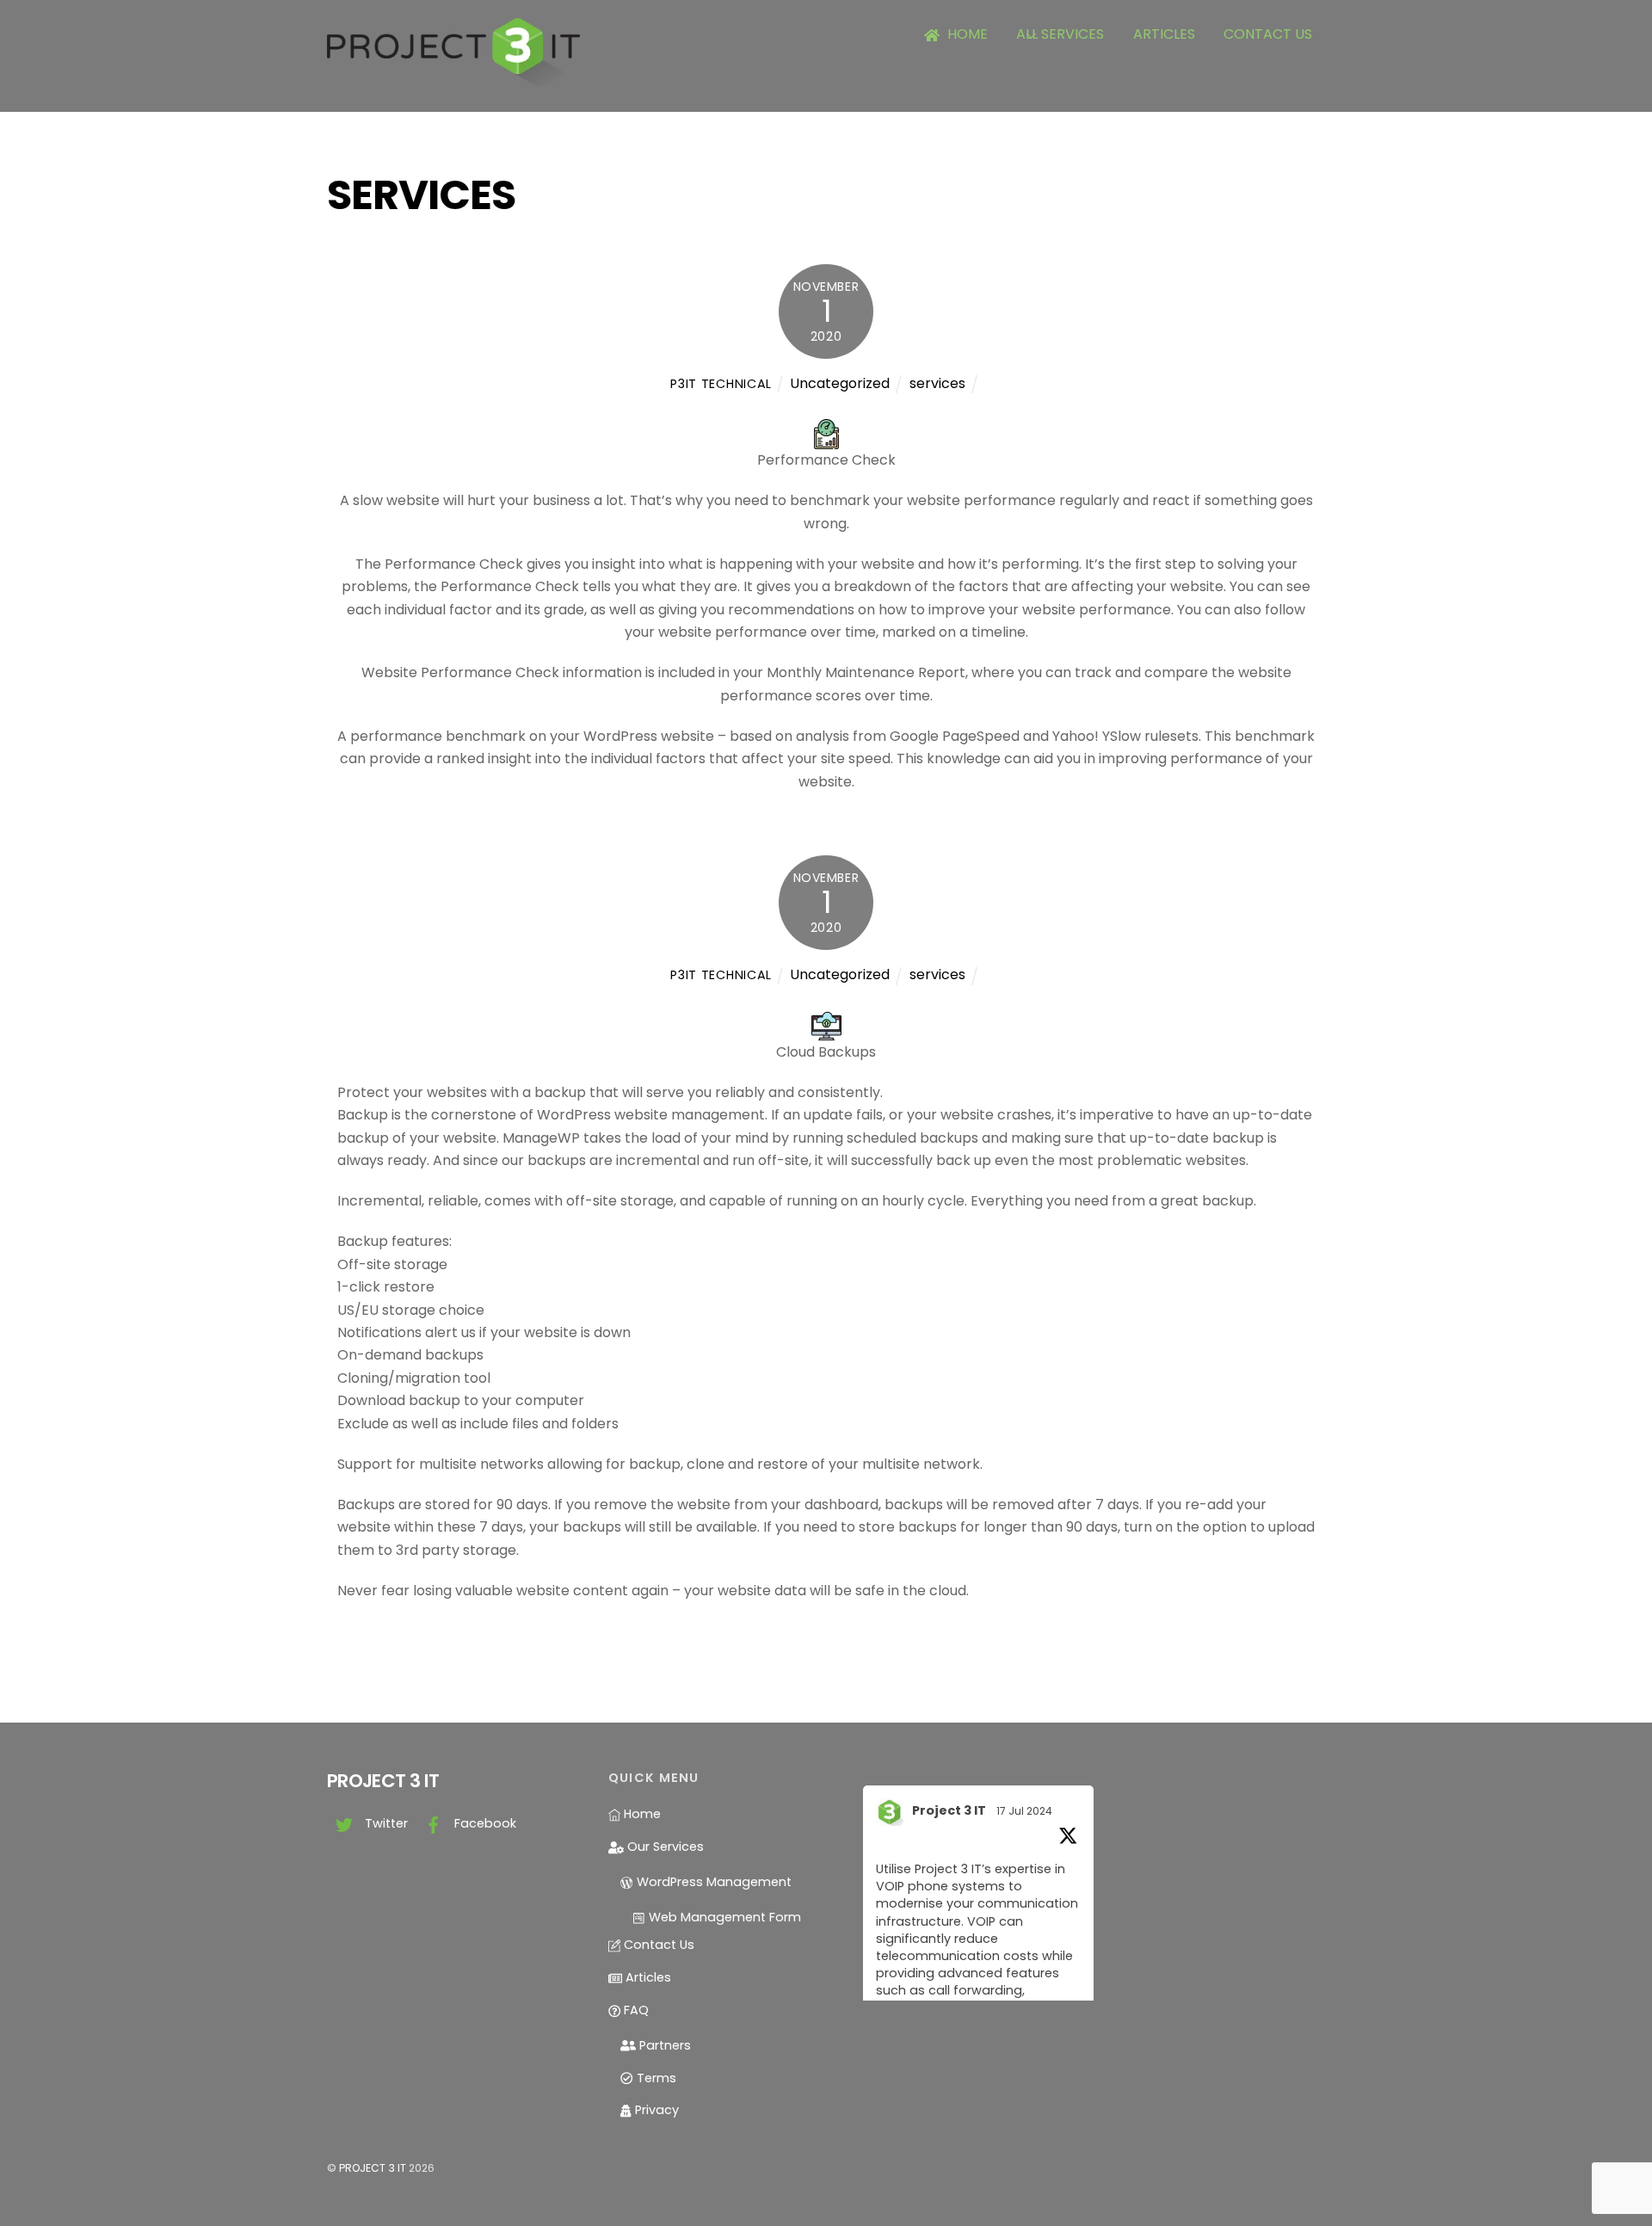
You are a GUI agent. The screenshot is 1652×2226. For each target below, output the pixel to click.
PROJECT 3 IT (373, 2168)
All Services (1060, 34)
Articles (1164, 34)
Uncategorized (840, 383)
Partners (663, 2045)
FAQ (635, 2010)
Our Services (664, 1847)
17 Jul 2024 (1024, 1811)
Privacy (655, 2110)
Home (966, 34)
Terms (654, 2078)
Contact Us (1268, 34)
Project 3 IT (949, 1810)
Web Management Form (723, 1917)
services (937, 383)
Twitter (385, 1823)
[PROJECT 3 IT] (453, 79)
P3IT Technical (721, 384)
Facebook (484, 1823)
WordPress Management (712, 1882)
